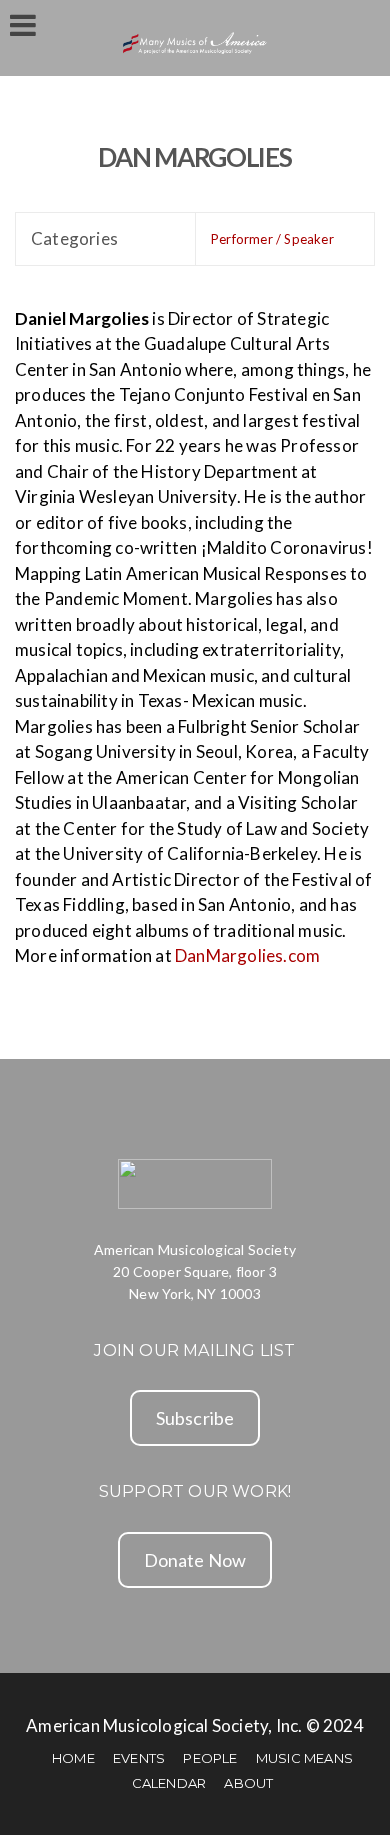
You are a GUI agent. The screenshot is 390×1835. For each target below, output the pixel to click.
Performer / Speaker (272, 239)
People (210, 1758)
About (248, 1783)
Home (73, 1758)
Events (139, 1758)
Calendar (169, 1783)
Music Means (304, 1758)
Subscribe (195, 1418)
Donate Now (195, 1560)
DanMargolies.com (247, 955)
